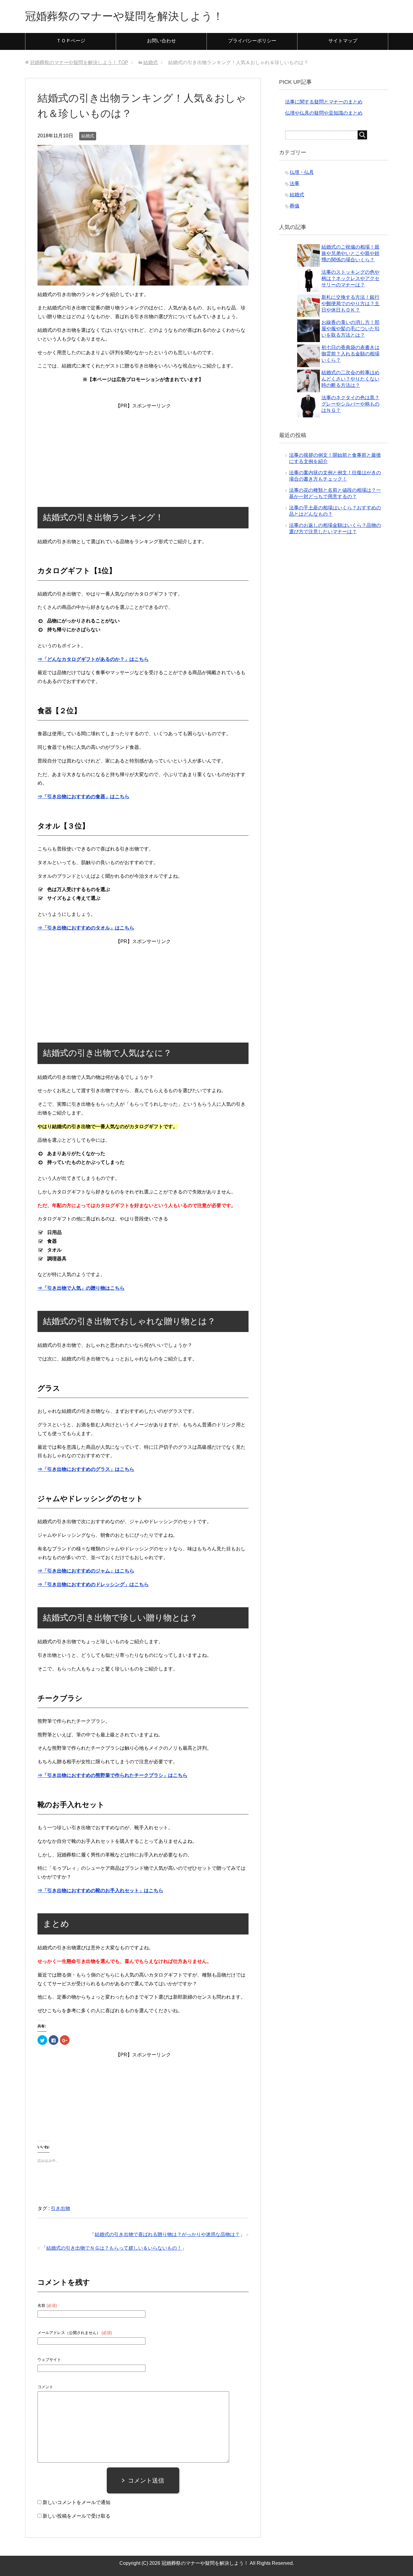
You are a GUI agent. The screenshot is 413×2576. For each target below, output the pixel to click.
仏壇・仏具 (302, 172)
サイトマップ (343, 41)
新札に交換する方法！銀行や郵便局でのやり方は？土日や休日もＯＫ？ (350, 304)
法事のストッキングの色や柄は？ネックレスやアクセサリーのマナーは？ (350, 278)
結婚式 (88, 136)
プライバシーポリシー (252, 41)
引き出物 (60, 2208)
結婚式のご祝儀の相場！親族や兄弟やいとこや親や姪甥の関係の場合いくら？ (350, 253)
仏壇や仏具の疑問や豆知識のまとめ (324, 113)
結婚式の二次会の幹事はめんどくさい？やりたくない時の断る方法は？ (350, 379)
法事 (294, 183)
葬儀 (294, 206)
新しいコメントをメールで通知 (76, 2502)
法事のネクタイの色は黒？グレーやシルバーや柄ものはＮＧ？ (350, 404)
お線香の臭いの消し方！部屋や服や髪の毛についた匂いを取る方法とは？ (350, 329)
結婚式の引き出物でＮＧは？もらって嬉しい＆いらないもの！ (114, 2248)
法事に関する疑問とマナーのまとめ (324, 102)
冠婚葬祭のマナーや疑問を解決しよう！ (124, 16)
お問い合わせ (161, 41)
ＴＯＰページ (71, 41)
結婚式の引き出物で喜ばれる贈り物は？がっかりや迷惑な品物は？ (167, 2234)
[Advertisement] (143, 448)
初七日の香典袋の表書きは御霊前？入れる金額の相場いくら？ (350, 354)
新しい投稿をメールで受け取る (76, 2516)
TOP (79, 62)
